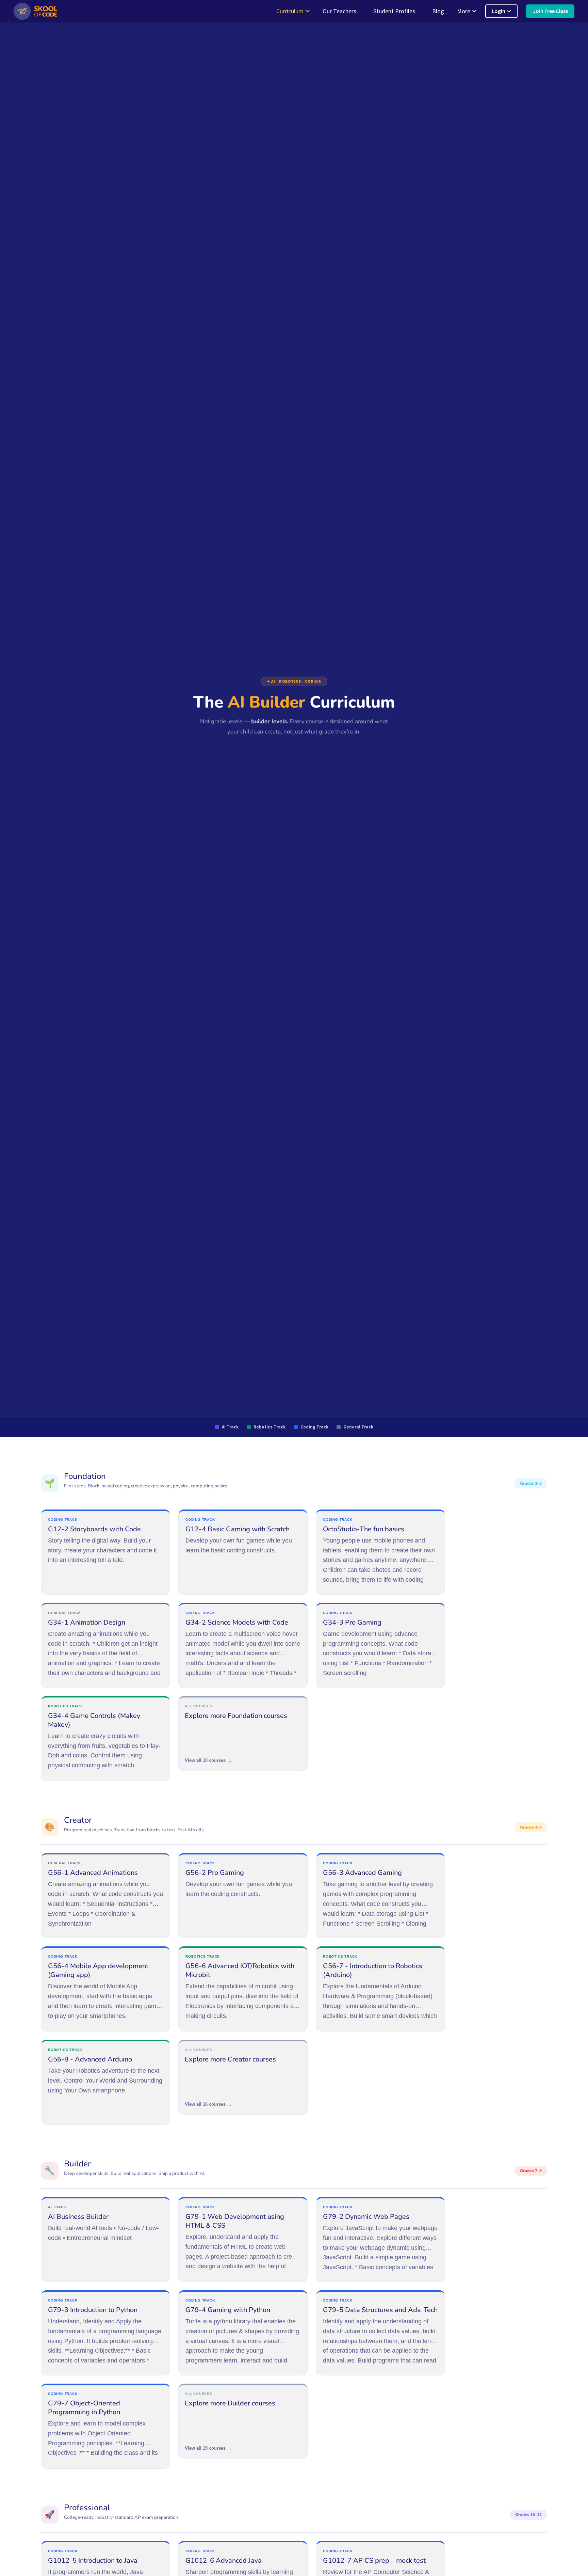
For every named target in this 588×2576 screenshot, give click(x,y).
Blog (438, 11)
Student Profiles (394, 11)
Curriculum (290, 11)
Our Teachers (339, 11)
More (464, 11)
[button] (35, 11)
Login (499, 11)
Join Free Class (550, 11)
